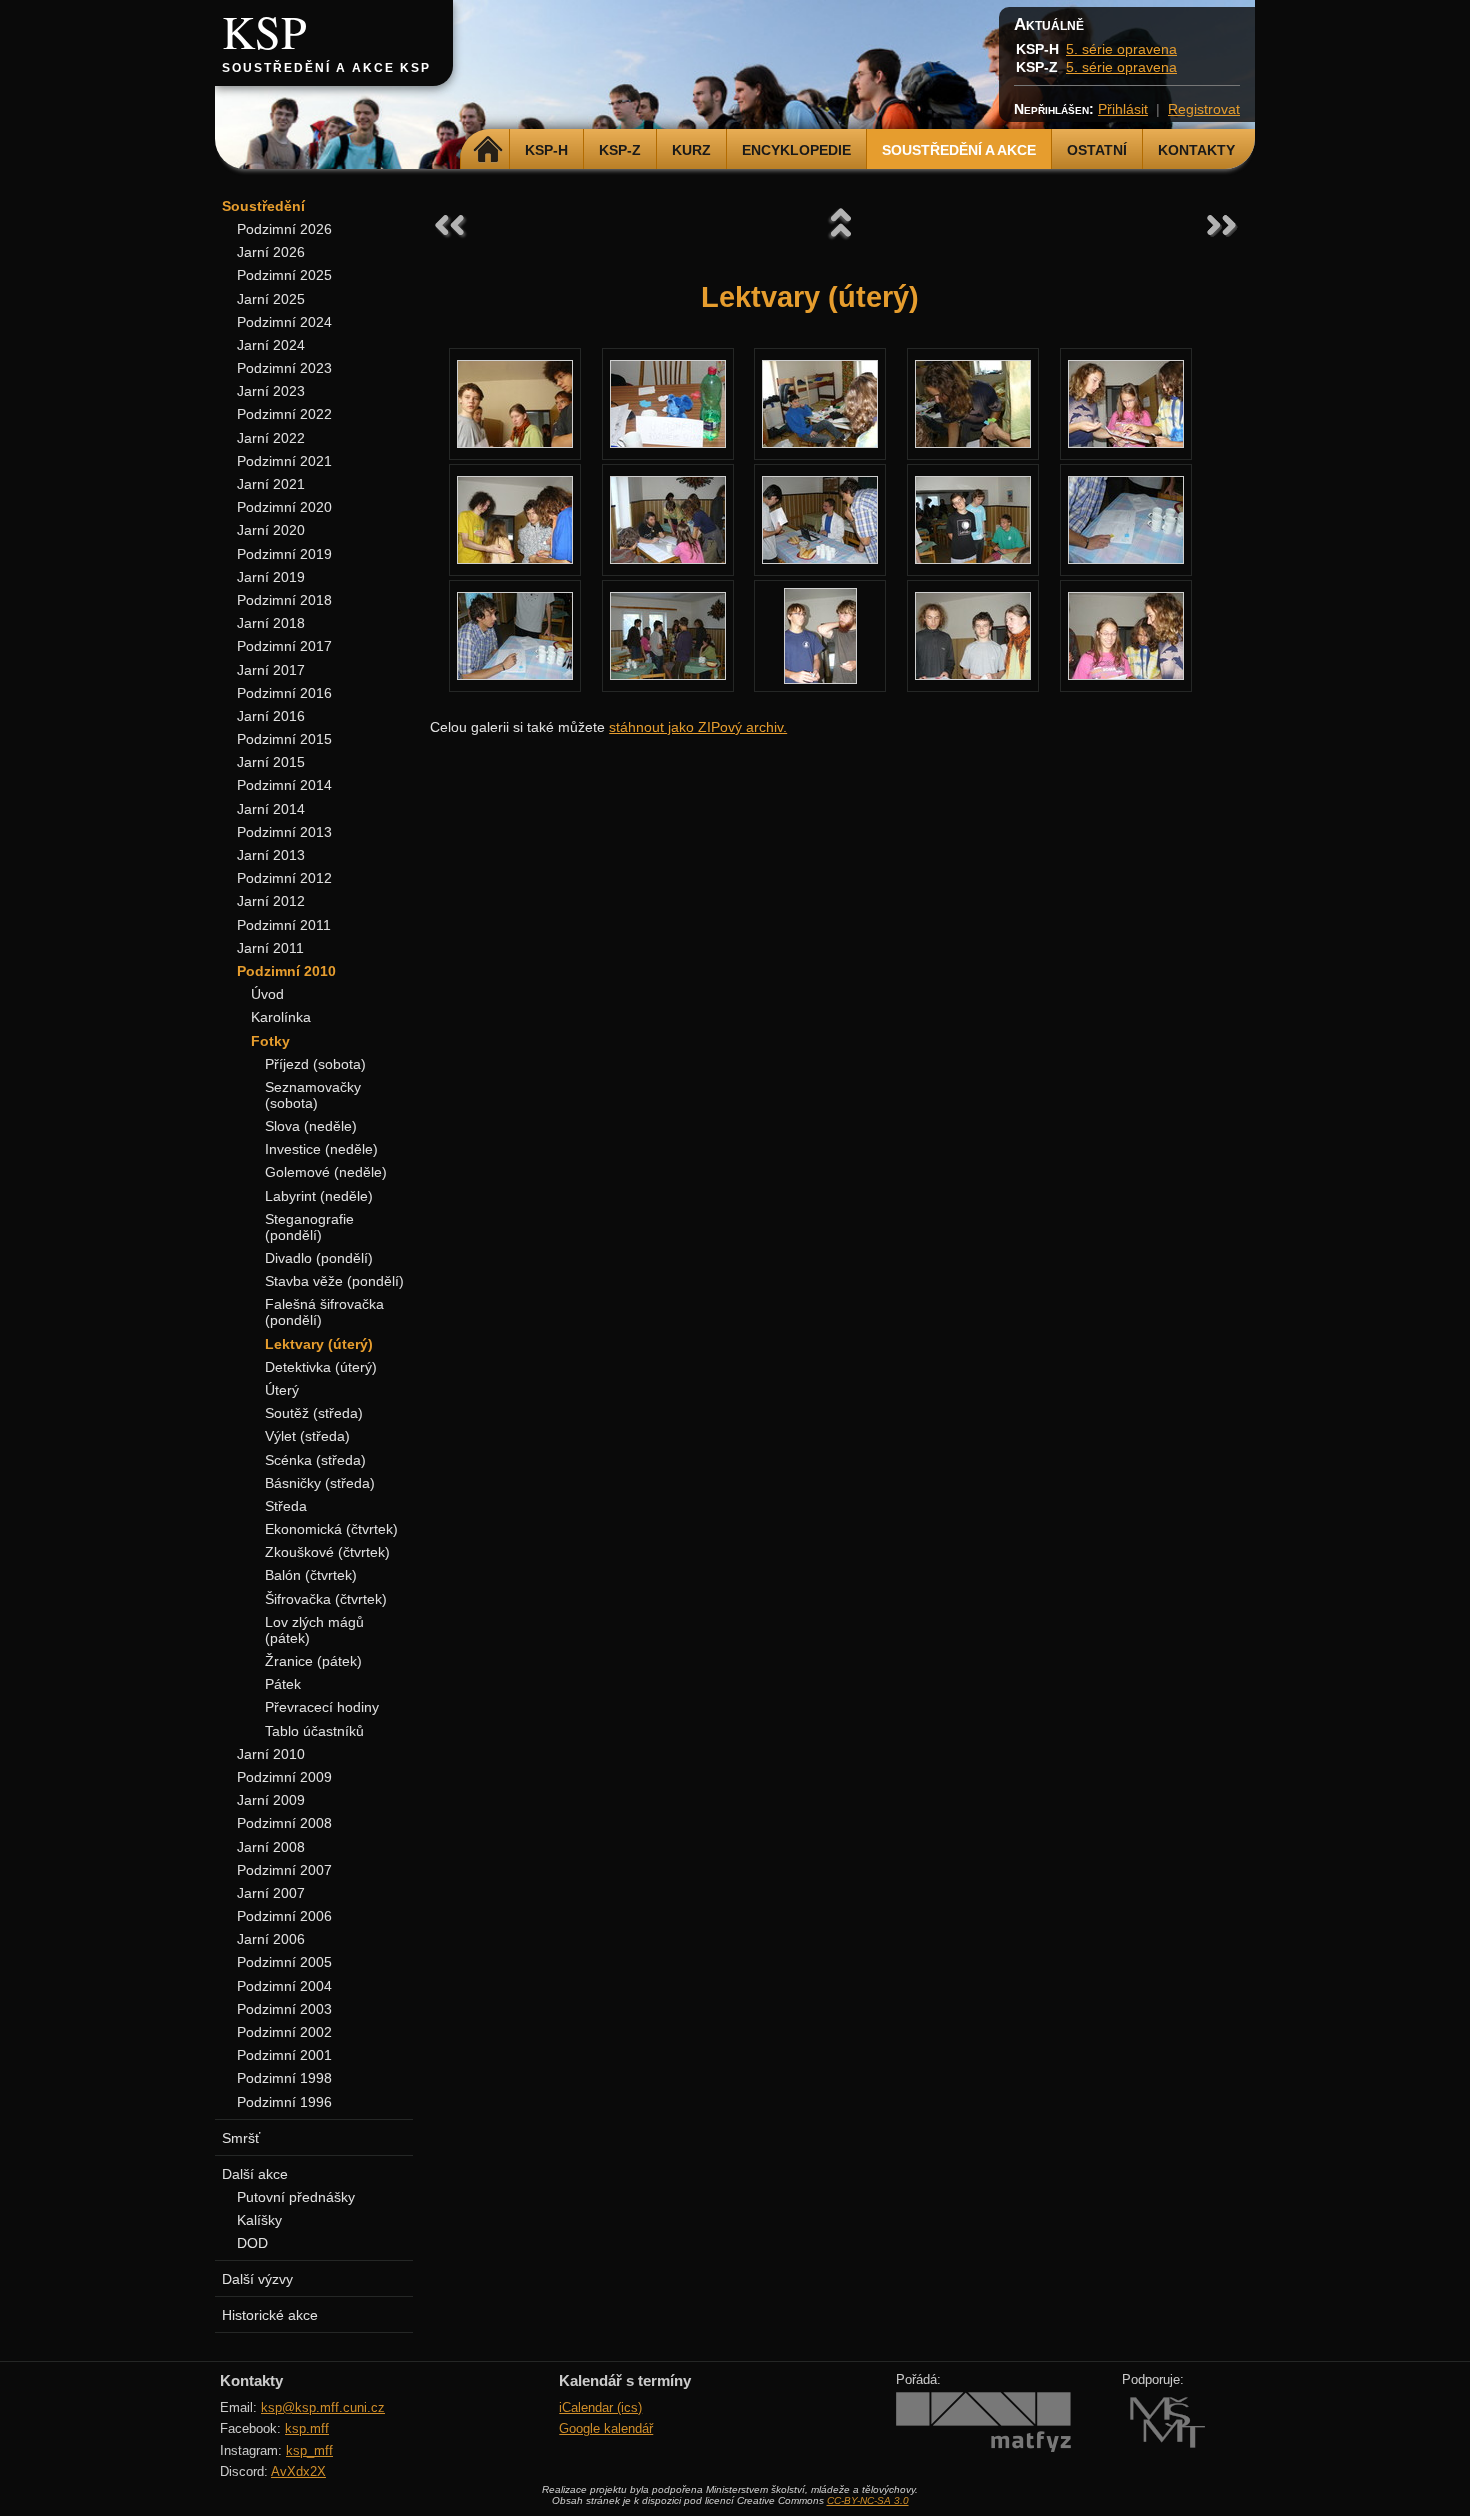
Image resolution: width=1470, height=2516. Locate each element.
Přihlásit (1123, 109)
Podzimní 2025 (284, 275)
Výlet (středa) (307, 1436)
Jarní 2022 (271, 438)
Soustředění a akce (959, 150)
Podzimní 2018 (284, 600)
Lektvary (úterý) (319, 1344)
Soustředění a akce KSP (326, 68)
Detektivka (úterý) (321, 1367)
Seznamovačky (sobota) (313, 1095)
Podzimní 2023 (284, 368)
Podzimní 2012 (284, 878)
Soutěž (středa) (314, 1413)
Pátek (283, 1684)
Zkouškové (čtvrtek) (327, 1552)
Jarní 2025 (271, 299)
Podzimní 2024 (284, 322)
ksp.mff (307, 2428)
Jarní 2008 (271, 1847)
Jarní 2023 (271, 391)
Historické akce (270, 2315)
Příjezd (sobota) (315, 1064)
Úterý (282, 1390)
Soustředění (263, 206)
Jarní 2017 (271, 670)
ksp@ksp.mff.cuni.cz (323, 2407)
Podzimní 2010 (286, 971)
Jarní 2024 (271, 345)
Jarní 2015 (271, 762)
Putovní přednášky (296, 2197)
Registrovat (1204, 109)
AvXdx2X (298, 2471)
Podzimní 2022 (284, 414)
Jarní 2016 (271, 716)
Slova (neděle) (311, 1126)
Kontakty (1196, 150)
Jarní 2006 (271, 1939)
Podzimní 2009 (284, 1777)
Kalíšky (259, 2220)
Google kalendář (606, 2428)
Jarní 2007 (271, 1893)
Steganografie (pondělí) (309, 1227)
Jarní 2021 (271, 484)
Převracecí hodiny (322, 1707)
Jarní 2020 (271, 530)
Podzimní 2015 (284, 739)
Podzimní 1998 (284, 2078)
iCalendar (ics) (600, 2407)
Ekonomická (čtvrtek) (331, 1529)
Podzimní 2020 (284, 507)
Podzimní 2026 (284, 229)
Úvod (267, 994)
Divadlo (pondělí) (319, 1258)
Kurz (691, 150)
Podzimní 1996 (284, 2102)
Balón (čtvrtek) (311, 1575)
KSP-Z (620, 150)
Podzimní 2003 (284, 2009)
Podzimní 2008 (284, 1823)
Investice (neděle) (321, 1149)
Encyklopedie (796, 150)
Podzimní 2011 (284, 925)
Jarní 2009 (271, 1800)
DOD (252, 2243)
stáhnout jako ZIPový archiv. (698, 727)
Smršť (241, 2138)
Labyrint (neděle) (319, 1196)
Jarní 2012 (271, 901)
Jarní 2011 (270, 948)
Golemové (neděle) (326, 1172)
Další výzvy (257, 2279)
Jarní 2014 (271, 809)
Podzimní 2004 (284, 1986)
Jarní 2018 (271, 623)
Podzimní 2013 (284, 832)
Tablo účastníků (314, 1731)
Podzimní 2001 (284, 2055)
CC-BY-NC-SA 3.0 (868, 2500)
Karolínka (281, 1017)
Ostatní (1097, 150)
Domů (487, 150)
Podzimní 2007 (284, 1870)
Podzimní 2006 (284, 1916)
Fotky (270, 1041)
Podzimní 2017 (284, 646)
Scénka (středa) (315, 1460)
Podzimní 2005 (284, 1962)
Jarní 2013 (271, 855)
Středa (286, 1506)
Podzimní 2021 (284, 461)
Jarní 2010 (271, 1754)
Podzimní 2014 (284, 785)
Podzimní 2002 (284, 2032)
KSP (264, 31)
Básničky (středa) (320, 1483)
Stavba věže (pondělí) (334, 1281)
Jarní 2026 (271, 252)
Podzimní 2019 (284, 554)
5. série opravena (1121, 49)
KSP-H (546, 150)
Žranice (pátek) (313, 1661)
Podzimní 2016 (284, 693)
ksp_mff (309, 2450)
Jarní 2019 (271, 577)
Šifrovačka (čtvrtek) (326, 1599)
